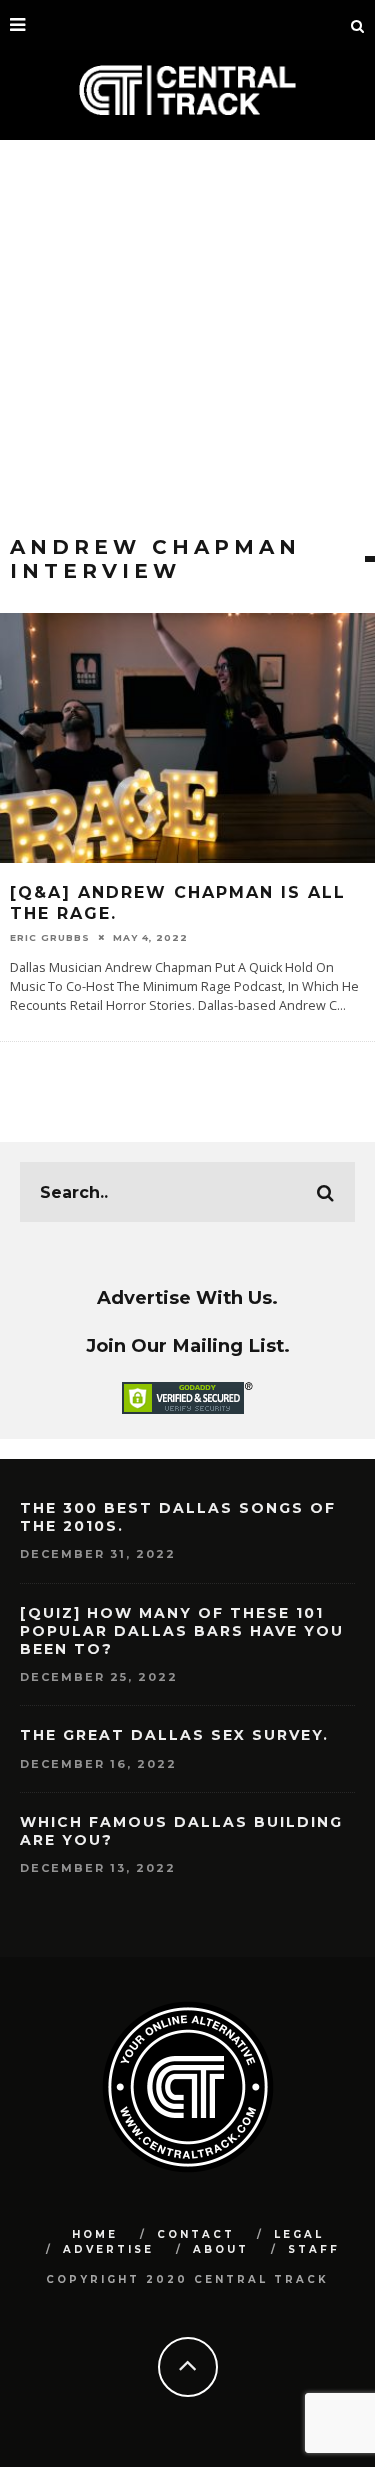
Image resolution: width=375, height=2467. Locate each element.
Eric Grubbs (50, 937)
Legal (299, 2234)
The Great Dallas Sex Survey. (174, 1735)
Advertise (108, 2249)
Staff (314, 2249)
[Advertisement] (187, 337)
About (221, 2249)
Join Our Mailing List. (188, 1345)
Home (95, 2234)
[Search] (358, 25)
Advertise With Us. (187, 1297)
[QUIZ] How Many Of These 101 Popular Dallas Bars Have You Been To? (182, 1631)
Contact (196, 2234)
